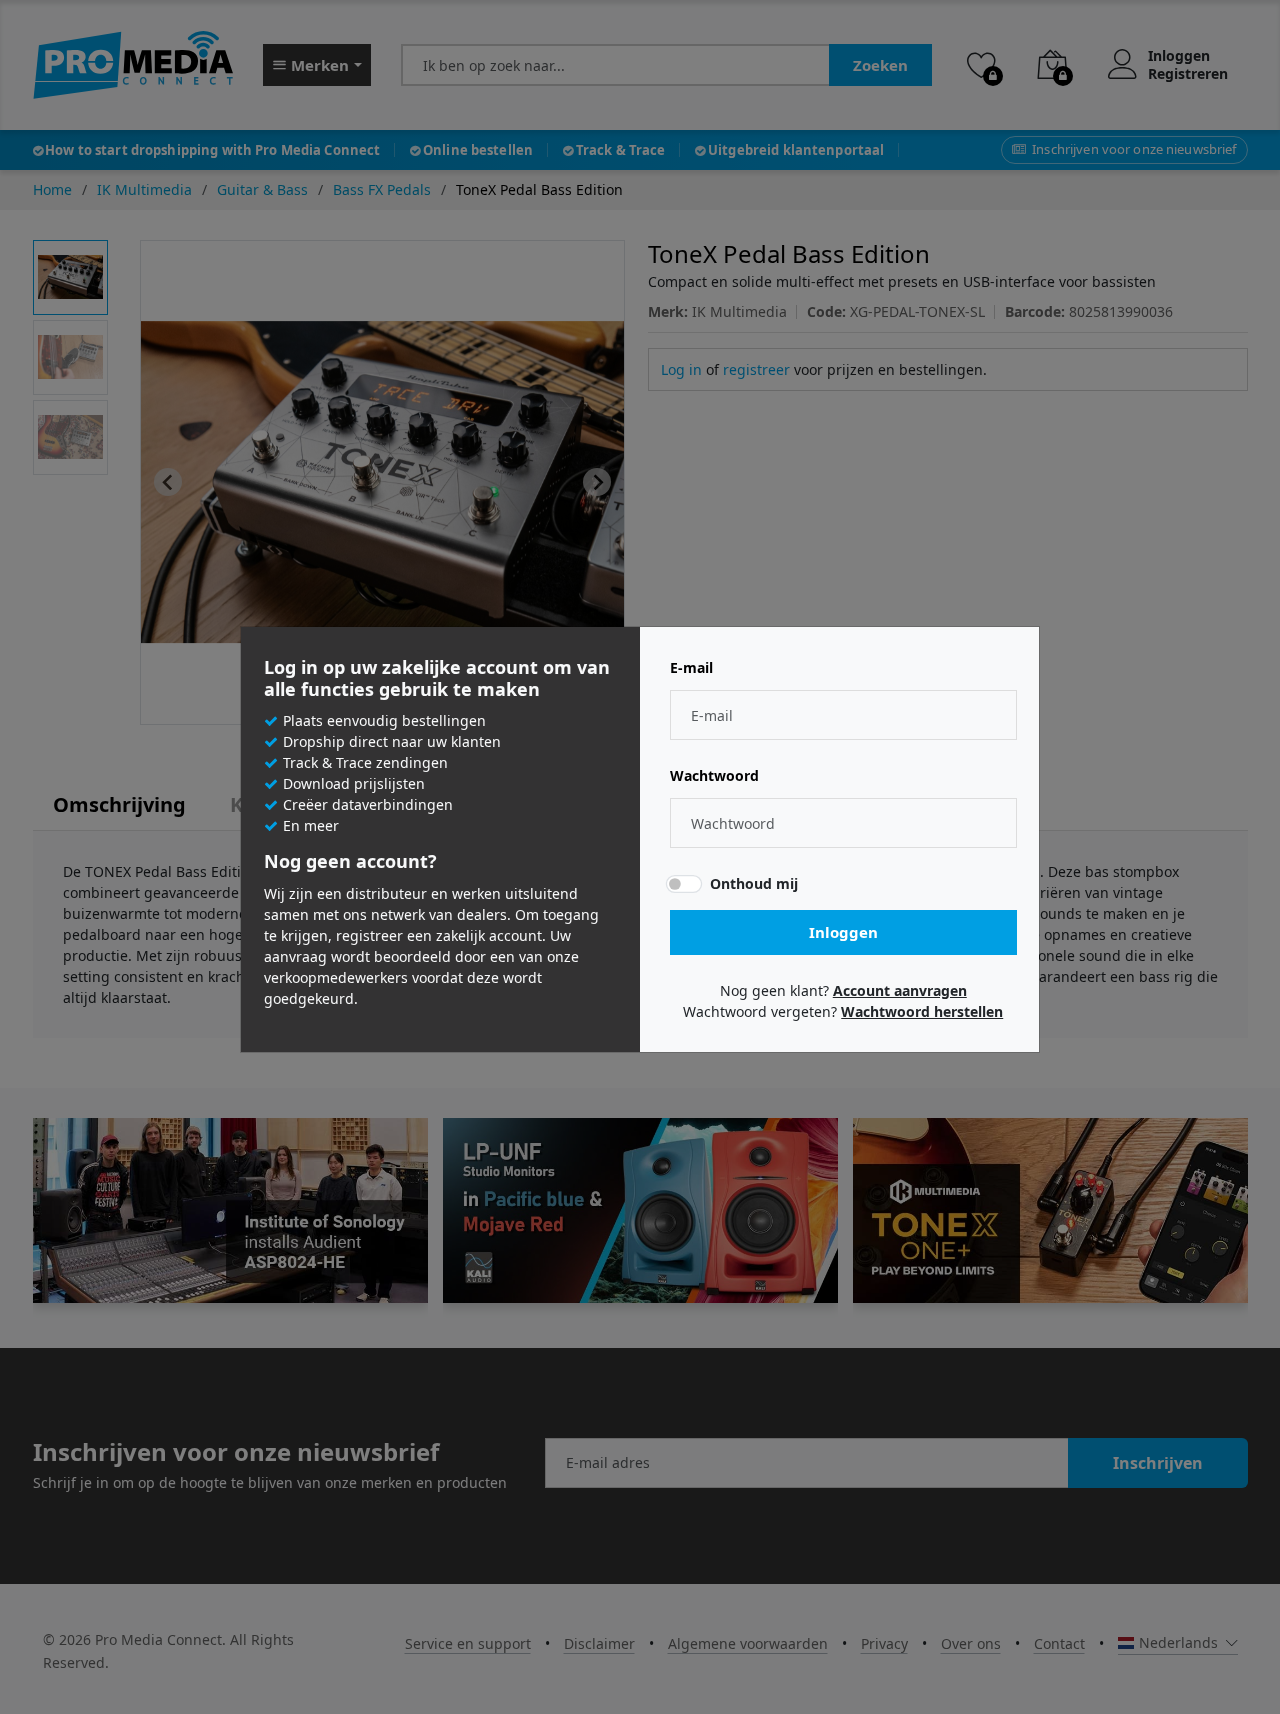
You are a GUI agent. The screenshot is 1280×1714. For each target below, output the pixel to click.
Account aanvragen (900, 990)
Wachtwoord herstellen (922, 1011)
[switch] (684, 884)
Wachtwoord (714, 776)
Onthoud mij (754, 883)
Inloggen (843, 932)
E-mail (691, 668)
